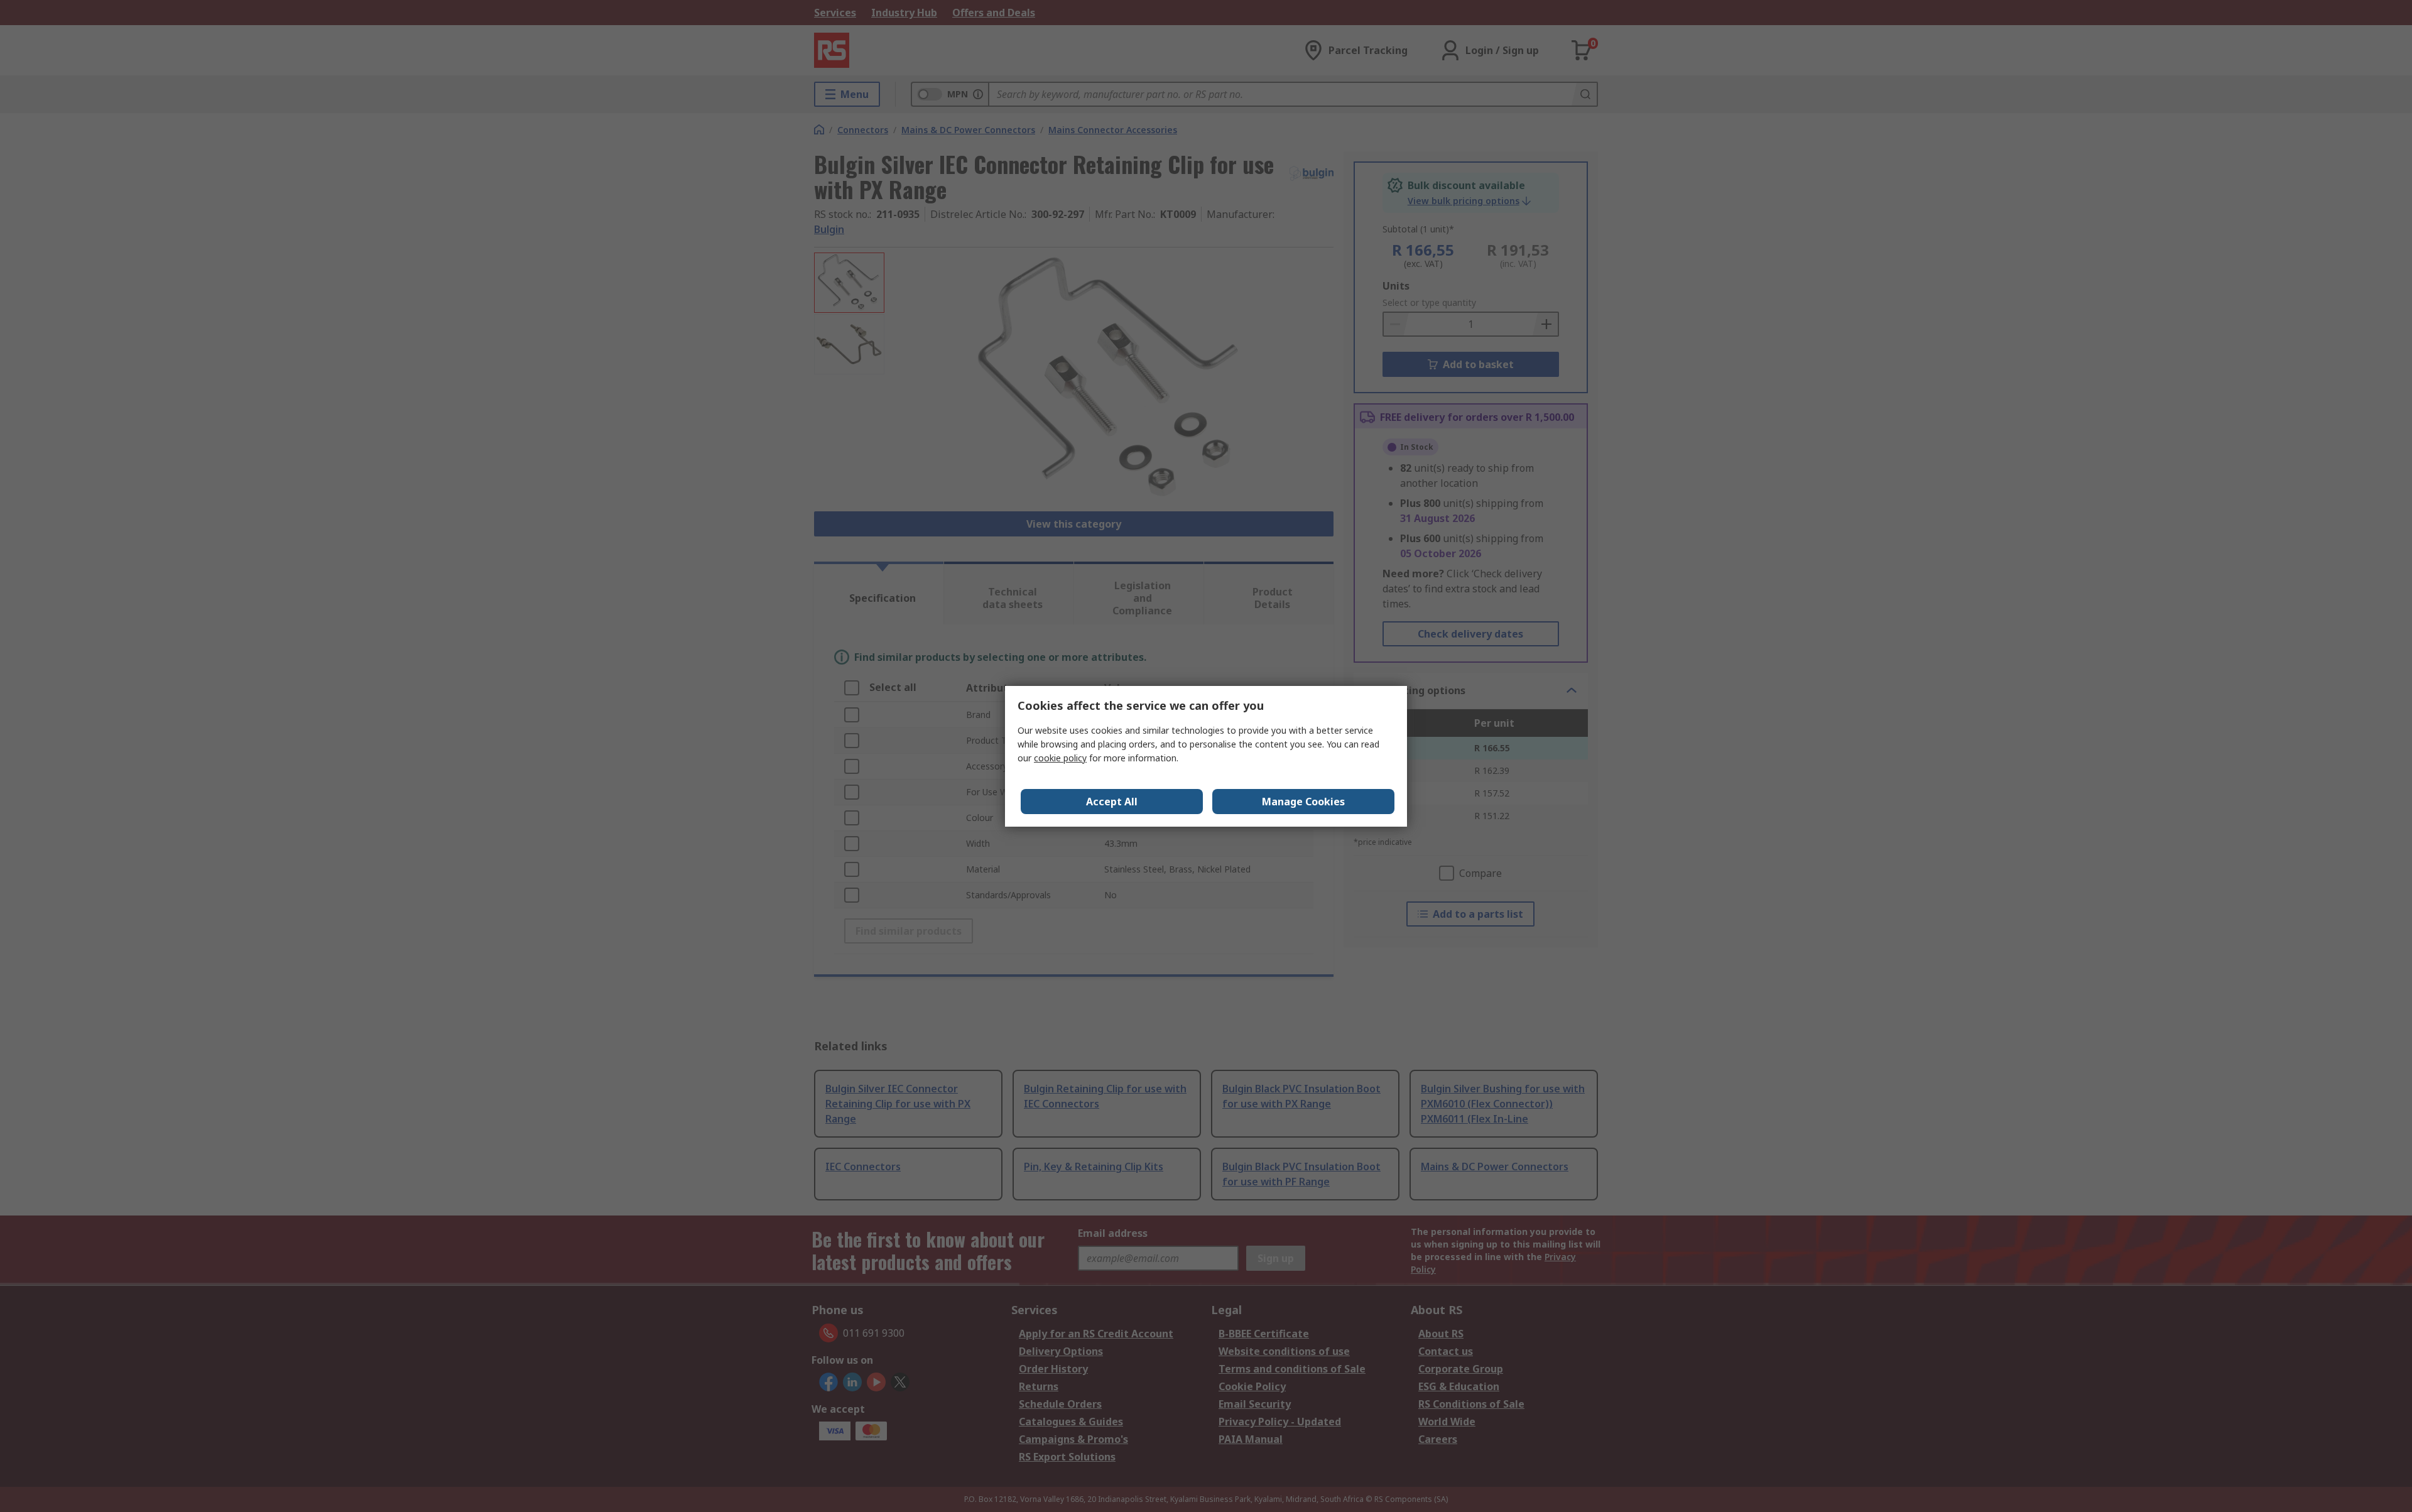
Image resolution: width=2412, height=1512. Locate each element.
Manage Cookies (1303, 802)
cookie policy (1060, 758)
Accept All (1112, 802)
